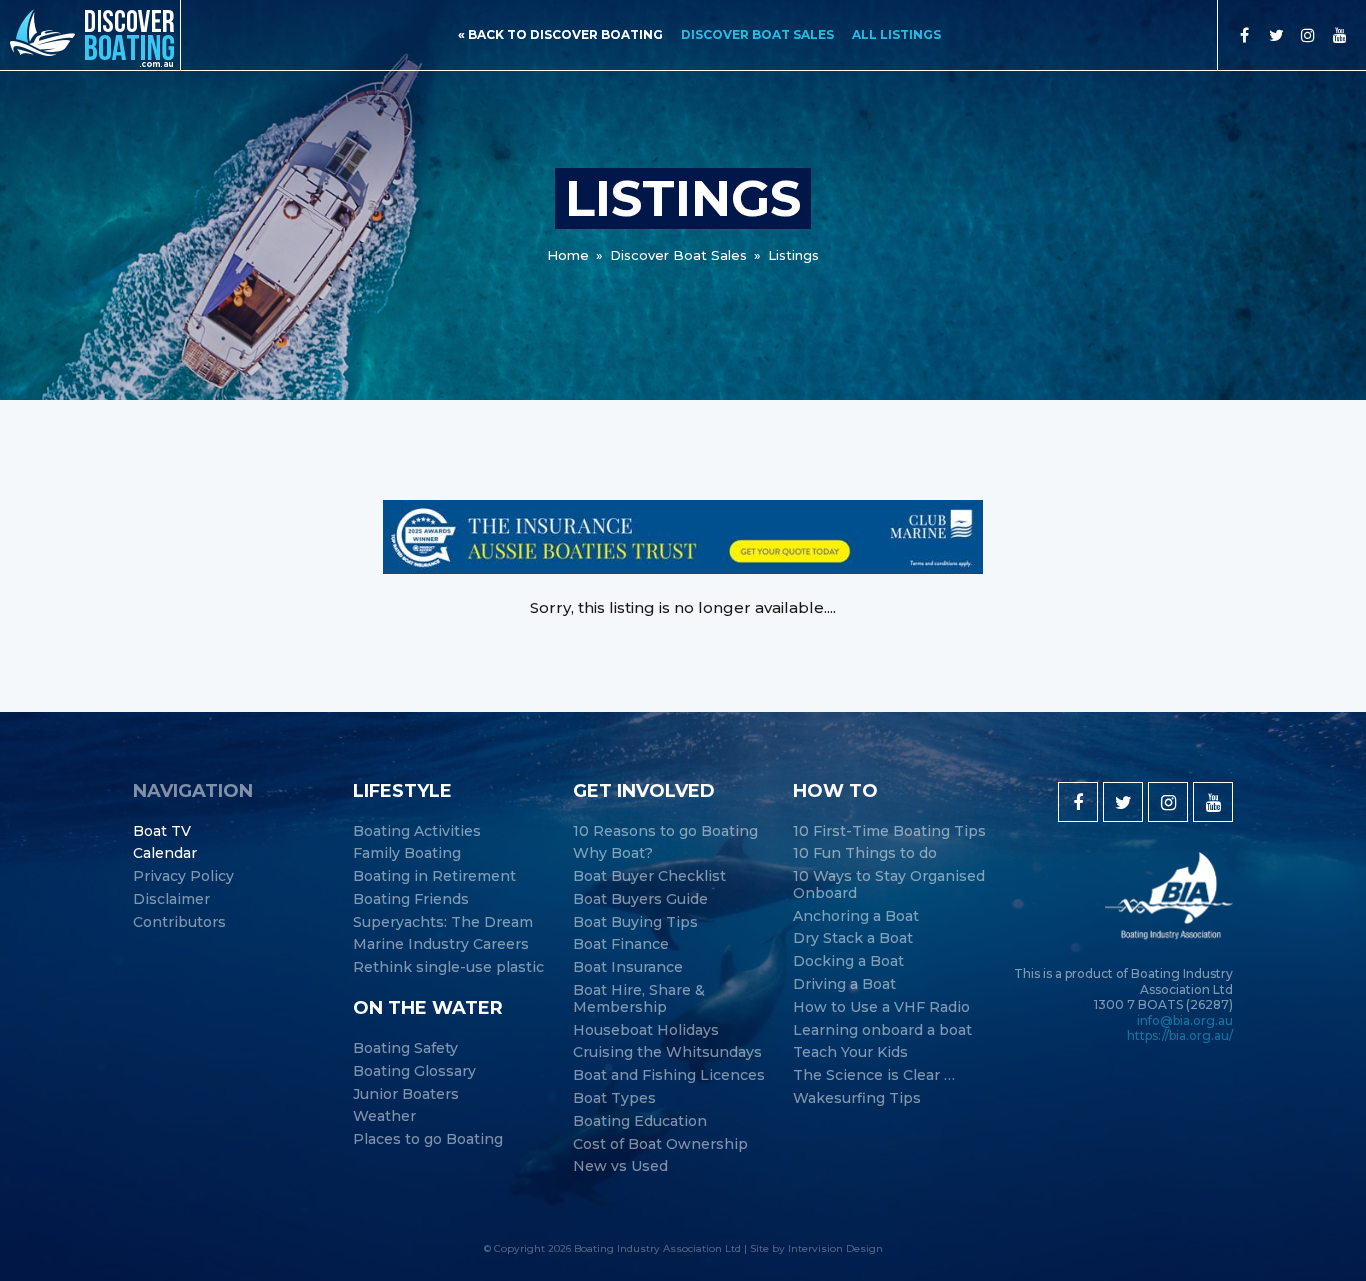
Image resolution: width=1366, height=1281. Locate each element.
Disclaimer (171, 899)
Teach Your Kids (850, 1052)
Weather (384, 1116)
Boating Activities (417, 831)
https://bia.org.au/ (1180, 1035)
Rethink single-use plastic (448, 967)
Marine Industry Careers (441, 944)
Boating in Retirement (434, 876)
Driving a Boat (844, 984)
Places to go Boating (428, 1139)
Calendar (165, 853)
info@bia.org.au (1185, 1020)
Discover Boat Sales (757, 34)
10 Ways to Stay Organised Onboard (889, 885)
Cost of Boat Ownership (660, 1144)
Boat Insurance (628, 967)
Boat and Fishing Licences (669, 1075)
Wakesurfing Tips (857, 1098)
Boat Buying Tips (635, 922)
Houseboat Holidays (646, 1030)
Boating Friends (411, 899)
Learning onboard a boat (882, 1030)
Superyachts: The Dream (443, 922)
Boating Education (640, 1121)
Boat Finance (621, 944)
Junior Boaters (406, 1094)
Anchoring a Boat (856, 916)
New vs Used (620, 1166)
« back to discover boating (560, 34)
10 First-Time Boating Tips (889, 831)
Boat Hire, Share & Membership (639, 999)
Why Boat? (613, 853)
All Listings (896, 34)
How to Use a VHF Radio (881, 1007)
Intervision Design (835, 1248)
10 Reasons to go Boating (665, 831)
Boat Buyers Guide (640, 899)
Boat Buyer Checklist (649, 876)
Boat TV (162, 831)
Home (568, 255)
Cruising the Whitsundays (667, 1052)
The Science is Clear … (874, 1075)
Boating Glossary (414, 1071)
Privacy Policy (183, 876)
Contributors (179, 922)
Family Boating (407, 853)
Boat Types (614, 1098)
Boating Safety (405, 1048)
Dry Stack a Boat (853, 938)
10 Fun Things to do (865, 853)
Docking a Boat (848, 961)
